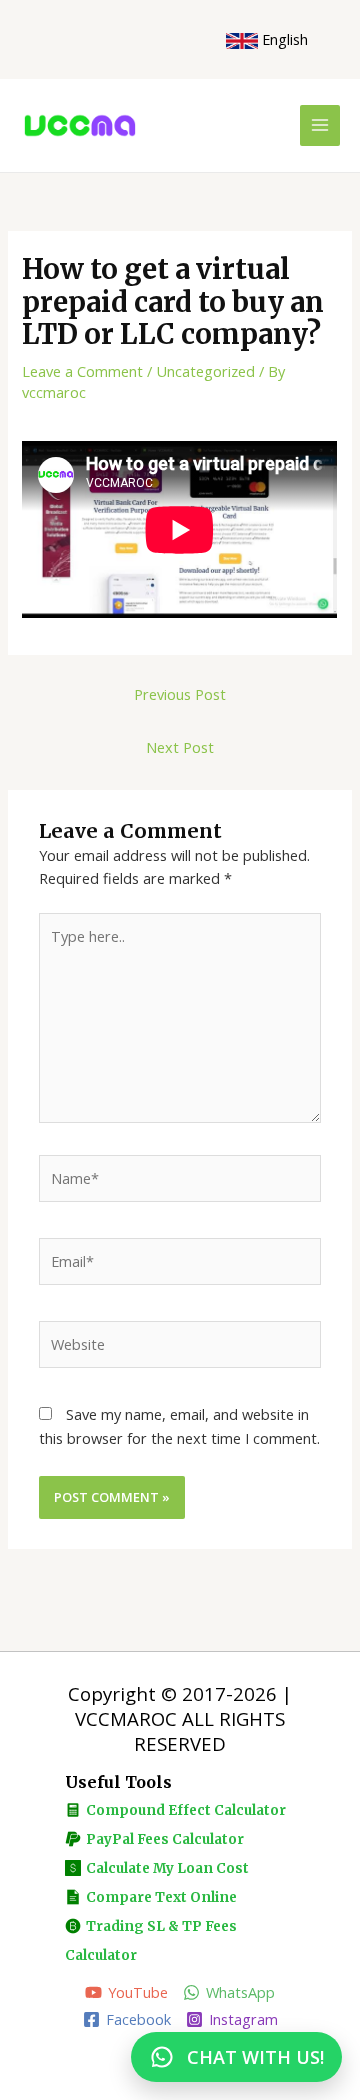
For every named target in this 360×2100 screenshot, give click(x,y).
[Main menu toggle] (320, 125)
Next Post (180, 747)
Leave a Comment (82, 371)
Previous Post (180, 694)
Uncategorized (205, 371)
